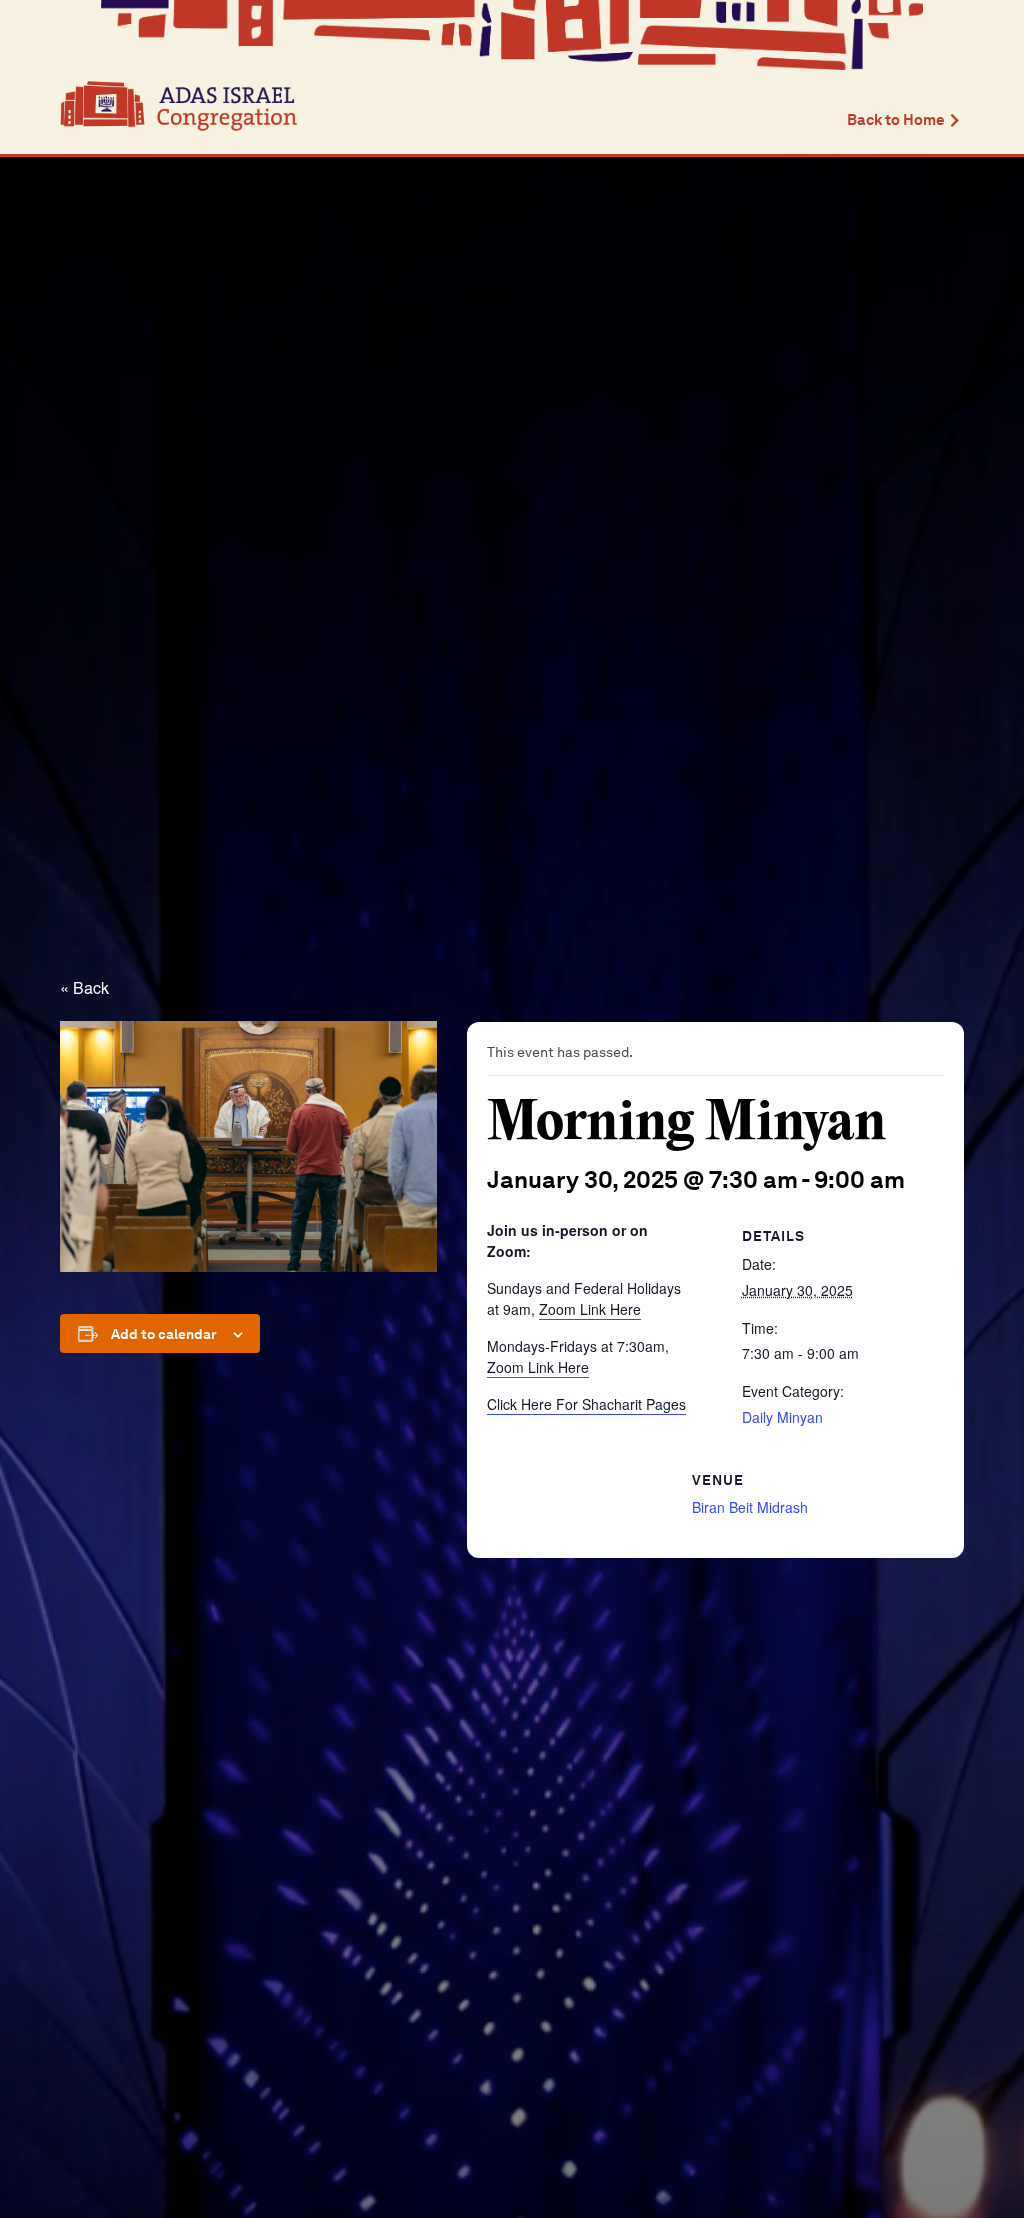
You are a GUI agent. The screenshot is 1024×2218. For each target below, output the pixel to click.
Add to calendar (164, 1334)
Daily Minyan (782, 1417)
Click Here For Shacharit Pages (586, 1404)
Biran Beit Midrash (750, 1507)
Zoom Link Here (590, 1309)
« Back (84, 987)
